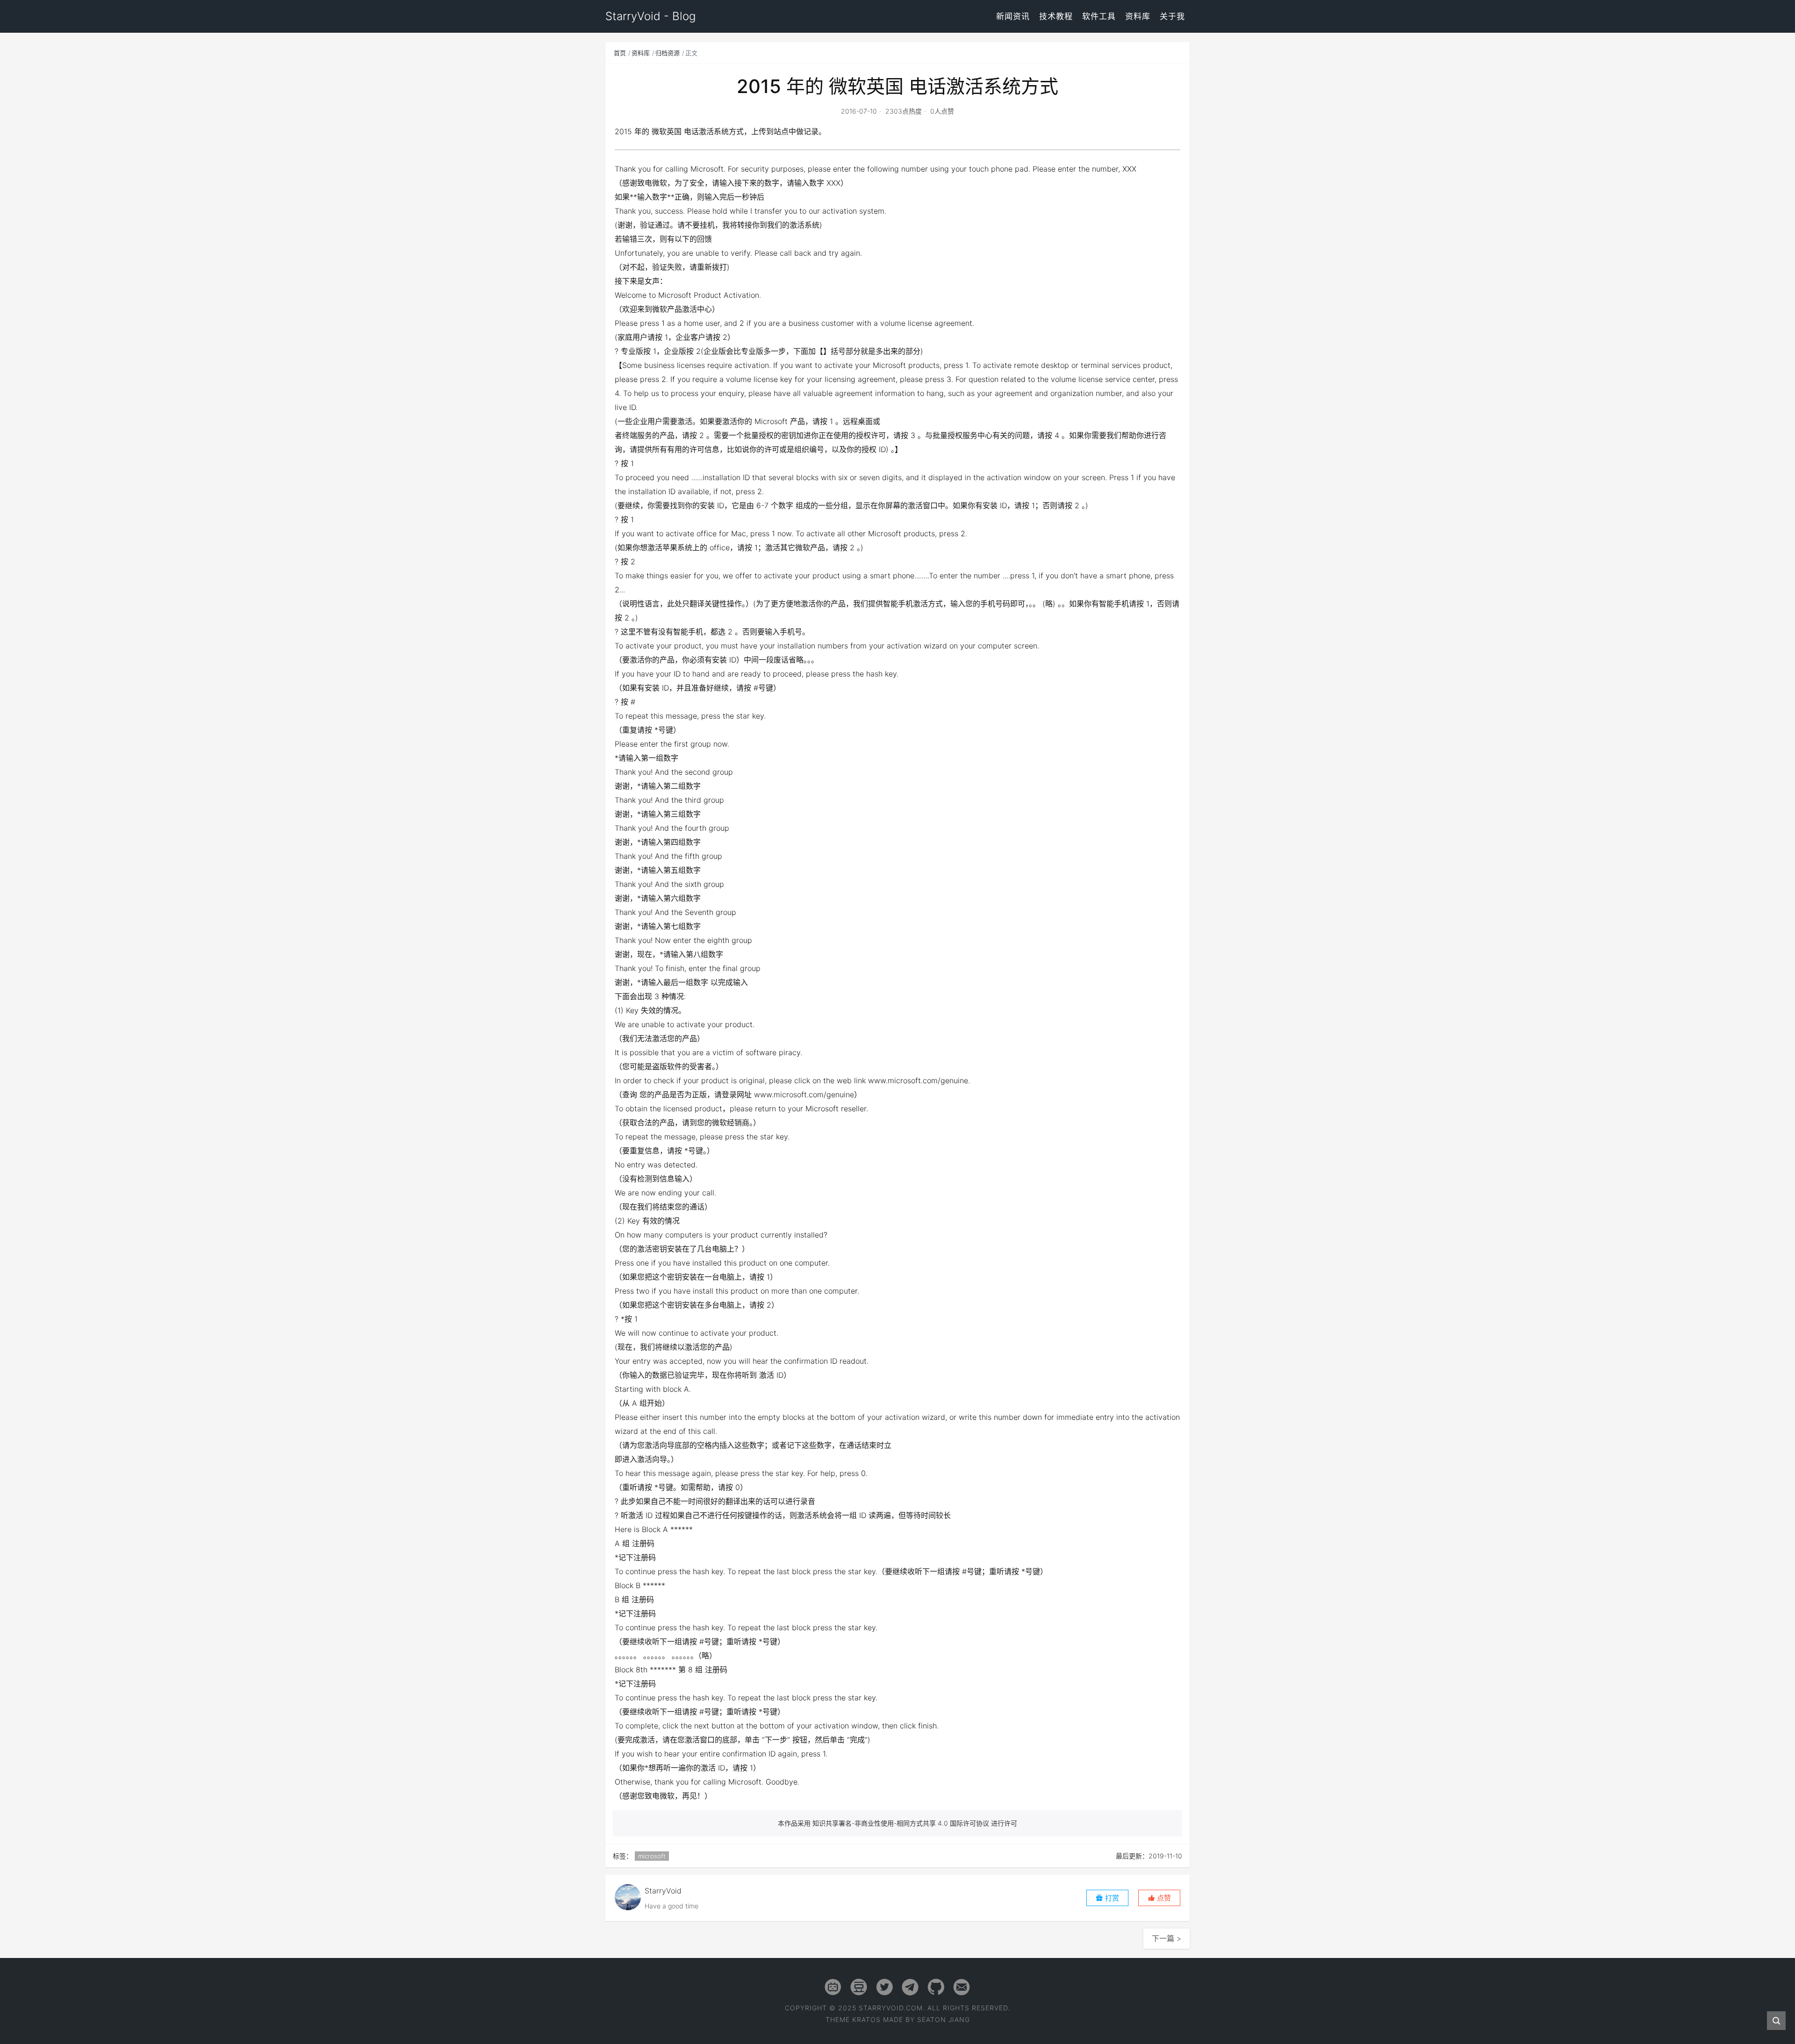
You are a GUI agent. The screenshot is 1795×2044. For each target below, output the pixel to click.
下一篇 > (1167, 1938)
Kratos (866, 2019)
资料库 (1138, 16)
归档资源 (668, 53)
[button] (1159, 1898)
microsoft (652, 1856)
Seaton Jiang (944, 2019)
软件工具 (1099, 16)
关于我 (1172, 16)
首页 (620, 53)
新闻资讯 (1013, 16)
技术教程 (1056, 16)
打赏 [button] (1111, 1898)
